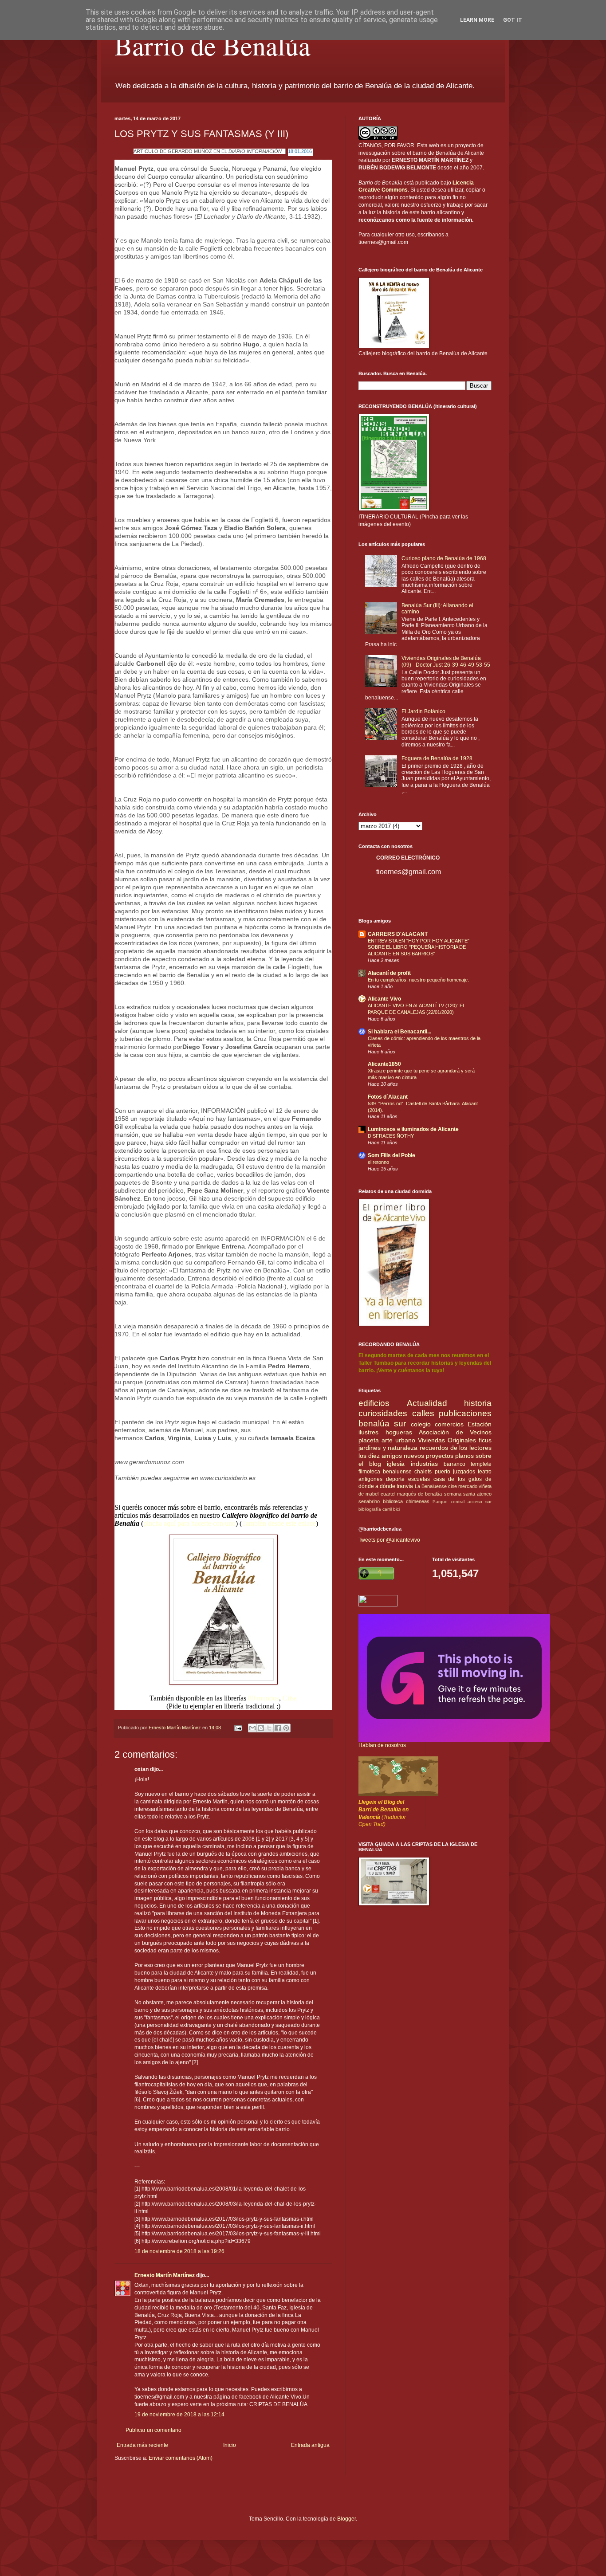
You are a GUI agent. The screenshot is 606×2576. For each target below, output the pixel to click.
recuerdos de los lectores (456, 1448)
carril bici (391, 1509)
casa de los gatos (458, 1479)
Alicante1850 (384, 1064)
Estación (480, 1424)
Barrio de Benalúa (212, 45)
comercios (449, 1424)
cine (453, 1486)
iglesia (396, 1464)
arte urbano (398, 1440)
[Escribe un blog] (261, 1728)
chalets (423, 1472)
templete (481, 1464)
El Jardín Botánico (423, 711)
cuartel (388, 1494)
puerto (443, 1472)
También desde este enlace (279, 1523)
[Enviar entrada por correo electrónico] (238, 1728)
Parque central (449, 1502)
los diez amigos (380, 1456)
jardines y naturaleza (388, 1448)
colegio (421, 1424)
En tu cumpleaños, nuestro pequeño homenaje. (418, 980)
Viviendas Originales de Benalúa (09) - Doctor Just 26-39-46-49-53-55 (446, 661)
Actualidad (427, 1403)
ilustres (368, 1432)
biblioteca (393, 1501)
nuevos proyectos (429, 1456)
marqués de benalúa (420, 1494)
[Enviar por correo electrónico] (252, 1728)
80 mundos (264, 1698)
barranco (454, 1464)
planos (464, 1456)
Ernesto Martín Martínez (165, 2275)
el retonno (378, 1162)
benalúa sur (382, 1423)
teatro (485, 1472)
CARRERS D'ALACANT (398, 934)
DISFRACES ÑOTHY (391, 1136)
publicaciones (465, 1413)
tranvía (405, 1486)
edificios (374, 1403)
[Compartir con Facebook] (278, 1728)
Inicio (230, 2445)
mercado (468, 1486)
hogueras (399, 1432)
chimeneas (418, 1501)
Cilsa (290, 1698)
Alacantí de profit (389, 973)
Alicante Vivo (384, 999)
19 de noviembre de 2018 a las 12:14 (179, 2415)
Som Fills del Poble (392, 1155)
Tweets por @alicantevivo (389, 1540)
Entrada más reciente (142, 2445)
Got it (513, 20)
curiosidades (383, 1413)
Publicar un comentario (153, 2430)
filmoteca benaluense (385, 1472)
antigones (370, 1479)
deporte (395, 1479)
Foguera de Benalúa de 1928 (437, 758)
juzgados (464, 1472)
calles (423, 1413)
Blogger (346, 2519)
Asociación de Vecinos (455, 1432)
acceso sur (480, 1502)
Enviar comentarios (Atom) (181, 2458)
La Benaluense (431, 1486)
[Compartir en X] (269, 1728)
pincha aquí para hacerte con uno (189, 1523)
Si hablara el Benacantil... (399, 1032)
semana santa (460, 1494)
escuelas (419, 1479)
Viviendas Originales (447, 1440)
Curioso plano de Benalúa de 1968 (444, 558)
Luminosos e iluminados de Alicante (413, 1129)
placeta (369, 1440)
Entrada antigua (310, 2445)
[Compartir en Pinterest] (286, 1728)
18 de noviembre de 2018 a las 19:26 (179, 2251)
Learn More (477, 20)
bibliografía (370, 1509)
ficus (485, 1440)
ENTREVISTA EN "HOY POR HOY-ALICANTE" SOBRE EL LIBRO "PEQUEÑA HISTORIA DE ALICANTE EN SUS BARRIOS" (419, 947)
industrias (424, 1464)
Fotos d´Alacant (388, 1097)
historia (478, 1403)
